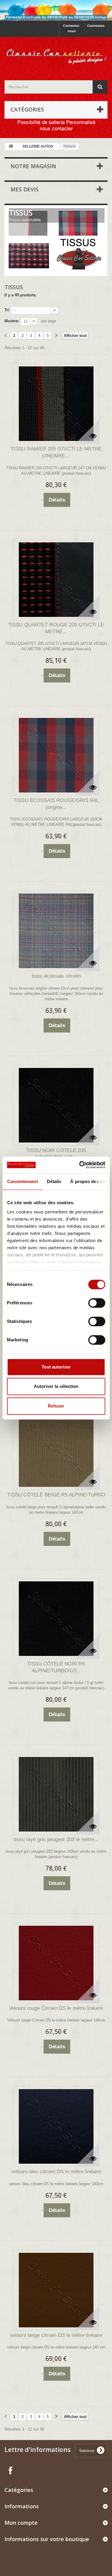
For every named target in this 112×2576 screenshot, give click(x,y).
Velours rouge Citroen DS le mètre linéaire (56, 2008)
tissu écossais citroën (56, 976)
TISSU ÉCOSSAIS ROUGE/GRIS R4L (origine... (56, 804)
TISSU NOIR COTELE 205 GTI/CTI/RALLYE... (56, 1154)
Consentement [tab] (22, 1181)
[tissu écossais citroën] (56, 931)
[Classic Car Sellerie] (56, 53)
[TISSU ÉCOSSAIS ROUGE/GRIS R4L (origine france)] (56, 755)
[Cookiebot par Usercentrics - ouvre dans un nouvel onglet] (80, 1165)
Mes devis (24, 189)
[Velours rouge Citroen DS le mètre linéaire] (56, 1963)
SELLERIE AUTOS (38, 146)
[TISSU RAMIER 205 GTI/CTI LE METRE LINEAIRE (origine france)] (56, 404)
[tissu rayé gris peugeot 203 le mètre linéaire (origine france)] (56, 1794)
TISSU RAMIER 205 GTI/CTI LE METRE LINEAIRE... (56, 452)
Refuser (56, 1406)
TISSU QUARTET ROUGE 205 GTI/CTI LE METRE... (56, 628)
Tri (7, 310)
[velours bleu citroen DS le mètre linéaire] (56, 2126)
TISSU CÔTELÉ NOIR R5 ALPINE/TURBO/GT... (56, 1667)
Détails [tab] (54, 1181)
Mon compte (21, 2523)
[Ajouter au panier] (42, 500)
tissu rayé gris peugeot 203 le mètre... (56, 1839)
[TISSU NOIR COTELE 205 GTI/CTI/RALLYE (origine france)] (56, 1105)
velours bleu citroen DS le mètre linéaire (56, 2172)
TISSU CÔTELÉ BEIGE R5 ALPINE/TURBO (56, 1495)
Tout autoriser (56, 1367)
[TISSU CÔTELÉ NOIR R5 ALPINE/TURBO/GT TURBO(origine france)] (56, 1619)
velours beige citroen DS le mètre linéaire (56, 2335)
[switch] (97, 1303)
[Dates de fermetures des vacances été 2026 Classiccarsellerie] (56, 10)
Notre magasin (33, 166)
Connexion (96, 26)
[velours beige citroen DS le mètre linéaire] (56, 2290)
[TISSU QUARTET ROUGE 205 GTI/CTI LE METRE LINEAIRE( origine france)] (56, 580)
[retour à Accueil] (11, 147)
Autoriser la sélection (56, 1386)
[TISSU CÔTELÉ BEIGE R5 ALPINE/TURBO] (56, 1450)
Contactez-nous (72, 28)
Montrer (12, 321)
